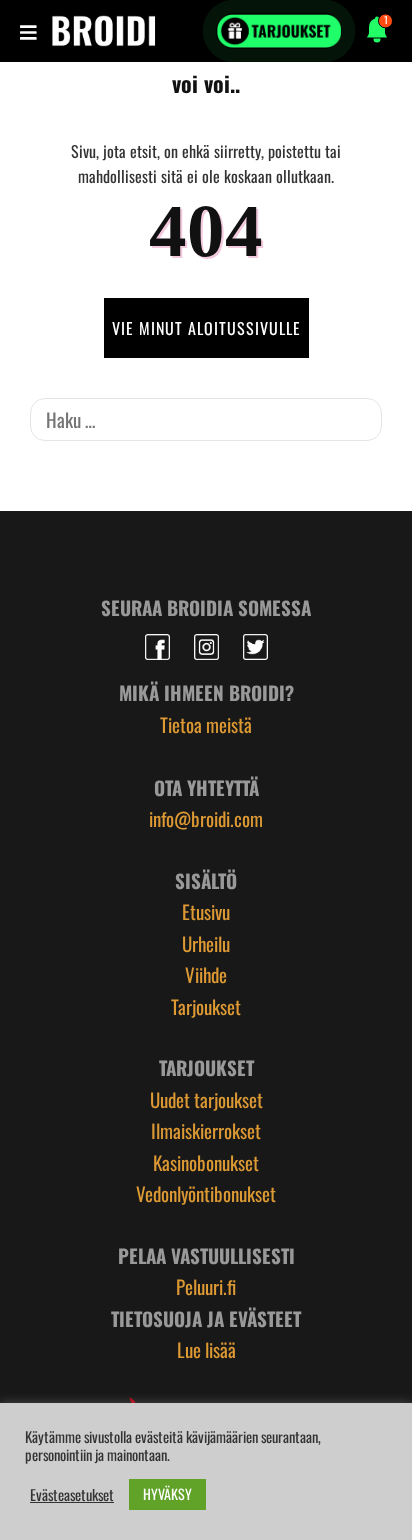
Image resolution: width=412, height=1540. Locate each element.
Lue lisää (206, 1349)
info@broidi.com (206, 818)
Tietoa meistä (206, 724)
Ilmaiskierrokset (206, 1130)
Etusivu (206, 911)
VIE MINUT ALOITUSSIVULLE (206, 328)
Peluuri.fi (206, 1286)
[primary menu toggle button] (31, 31)
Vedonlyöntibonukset (206, 1193)
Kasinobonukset (206, 1162)
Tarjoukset (206, 1006)
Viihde (206, 974)
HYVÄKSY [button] (167, 1493)
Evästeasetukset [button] (72, 1495)
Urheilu (206, 943)
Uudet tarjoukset (206, 1099)
